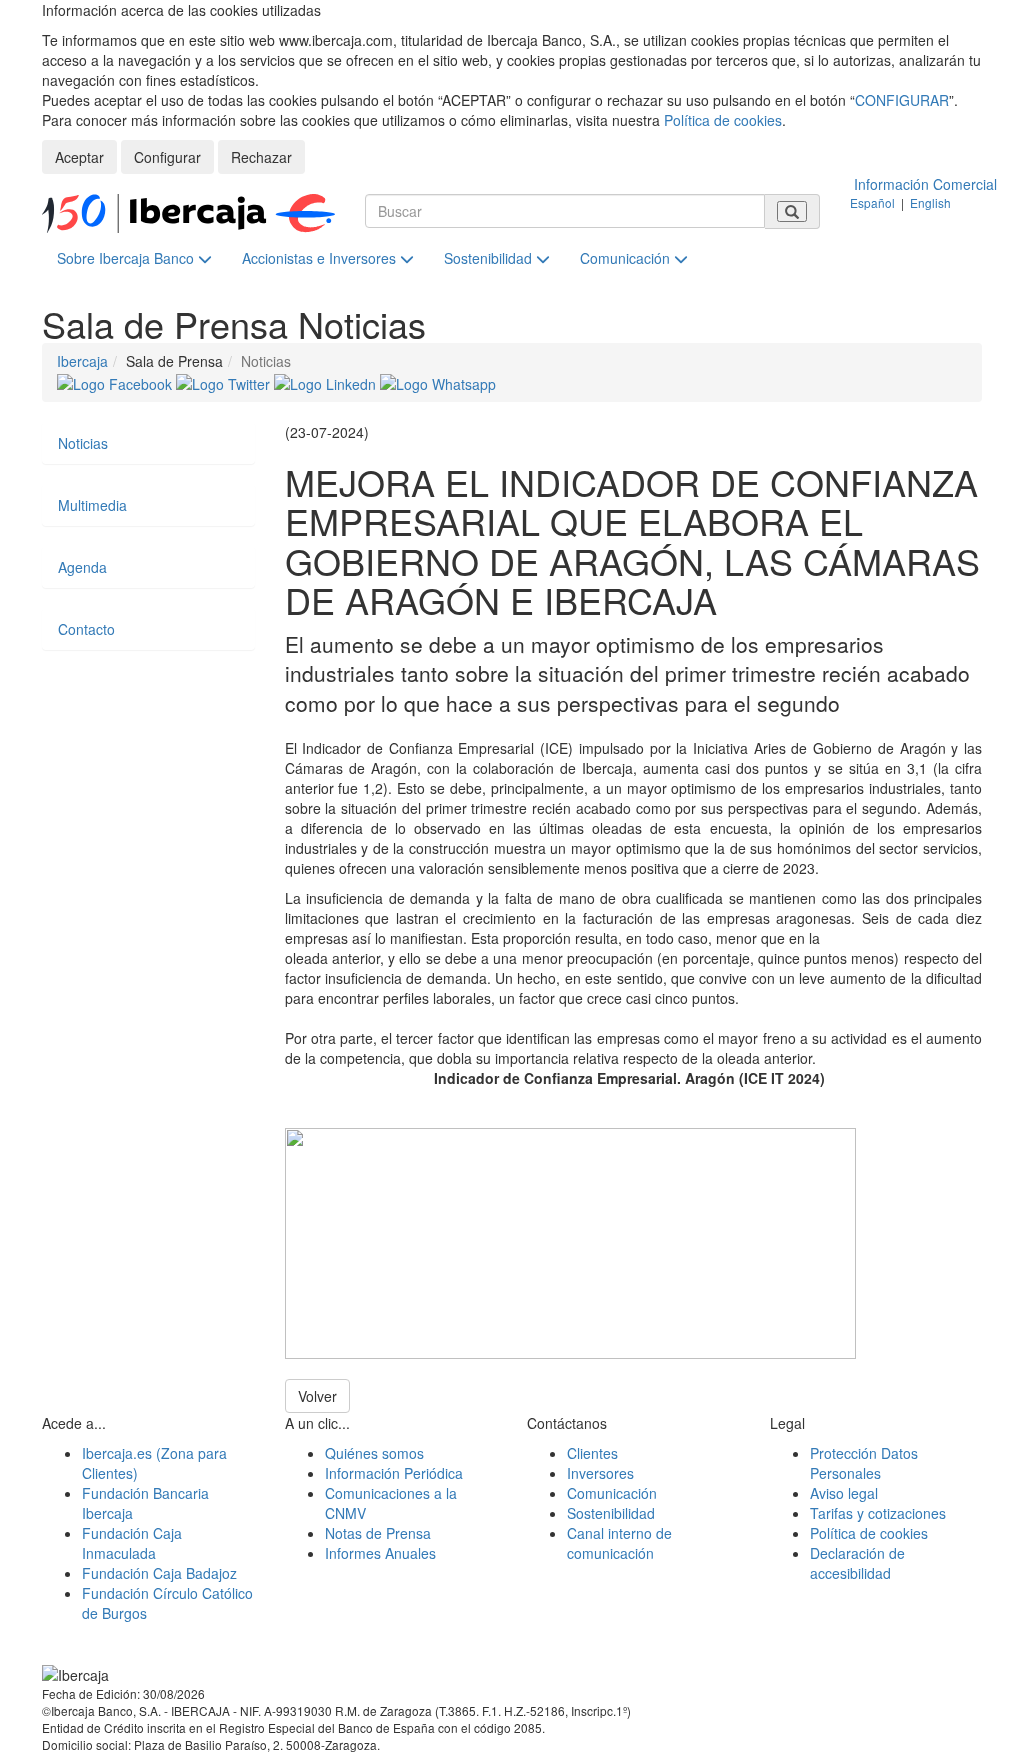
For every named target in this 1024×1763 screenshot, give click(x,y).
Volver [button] (317, 1396)
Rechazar (261, 157)
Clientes (592, 1453)
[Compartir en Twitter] (225, 381)
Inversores (600, 1473)
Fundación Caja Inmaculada (132, 1543)
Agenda (82, 567)
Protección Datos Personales (864, 1463)
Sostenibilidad (490, 258)
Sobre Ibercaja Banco (127, 258)
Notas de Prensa (378, 1533)
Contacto (86, 629)
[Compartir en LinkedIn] (327, 381)
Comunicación (627, 258)
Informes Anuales (380, 1553)
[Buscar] (792, 211)
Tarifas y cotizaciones (878, 1513)
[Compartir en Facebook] (116, 381)
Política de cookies (723, 120)
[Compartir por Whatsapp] (438, 381)
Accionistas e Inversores (321, 258)
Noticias (83, 443)
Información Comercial (925, 184)
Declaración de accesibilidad (857, 1563)
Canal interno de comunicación (619, 1543)
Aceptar (79, 157)
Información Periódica (394, 1473)
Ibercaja (82, 361)
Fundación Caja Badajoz (159, 1573)
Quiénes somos (374, 1453)
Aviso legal (844, 1493)
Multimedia (92, 505)
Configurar (167, 157)
